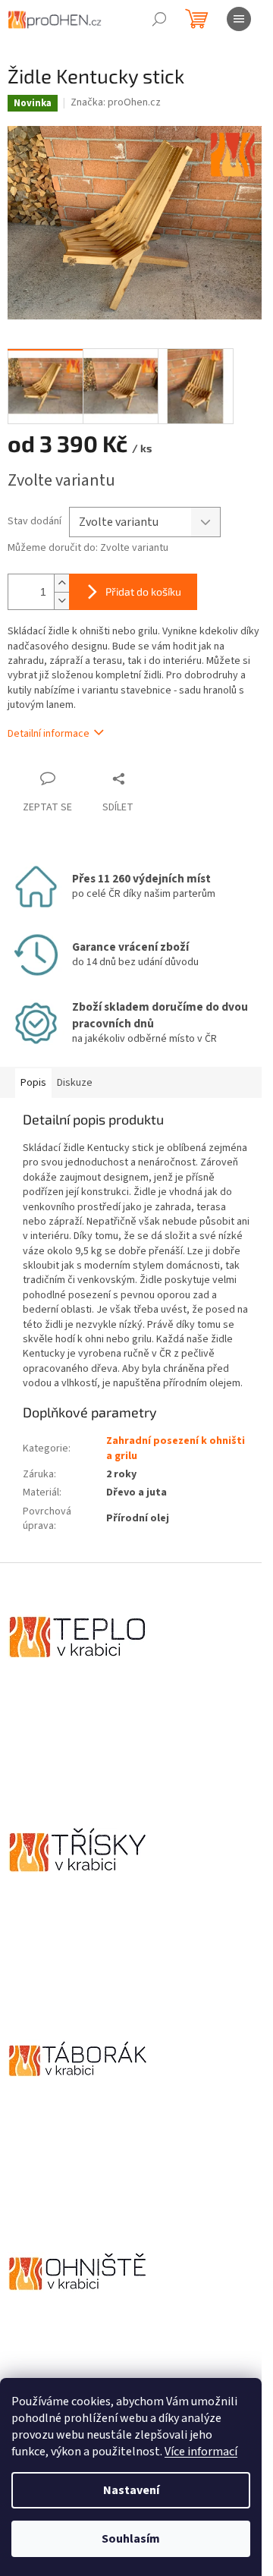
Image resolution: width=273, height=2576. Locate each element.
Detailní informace (49, 734)
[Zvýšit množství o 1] (61, 583)
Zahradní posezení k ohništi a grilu (176, 1448)
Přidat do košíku (143, 591)
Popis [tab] (33, 1083)
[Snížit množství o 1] (61, 601)
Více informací (201, 2452)
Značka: (116, 102)
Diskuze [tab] (75, 1083)
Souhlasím (131, 2539)
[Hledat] (159, 19)
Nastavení (131, 2490)
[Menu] (239, 19)
